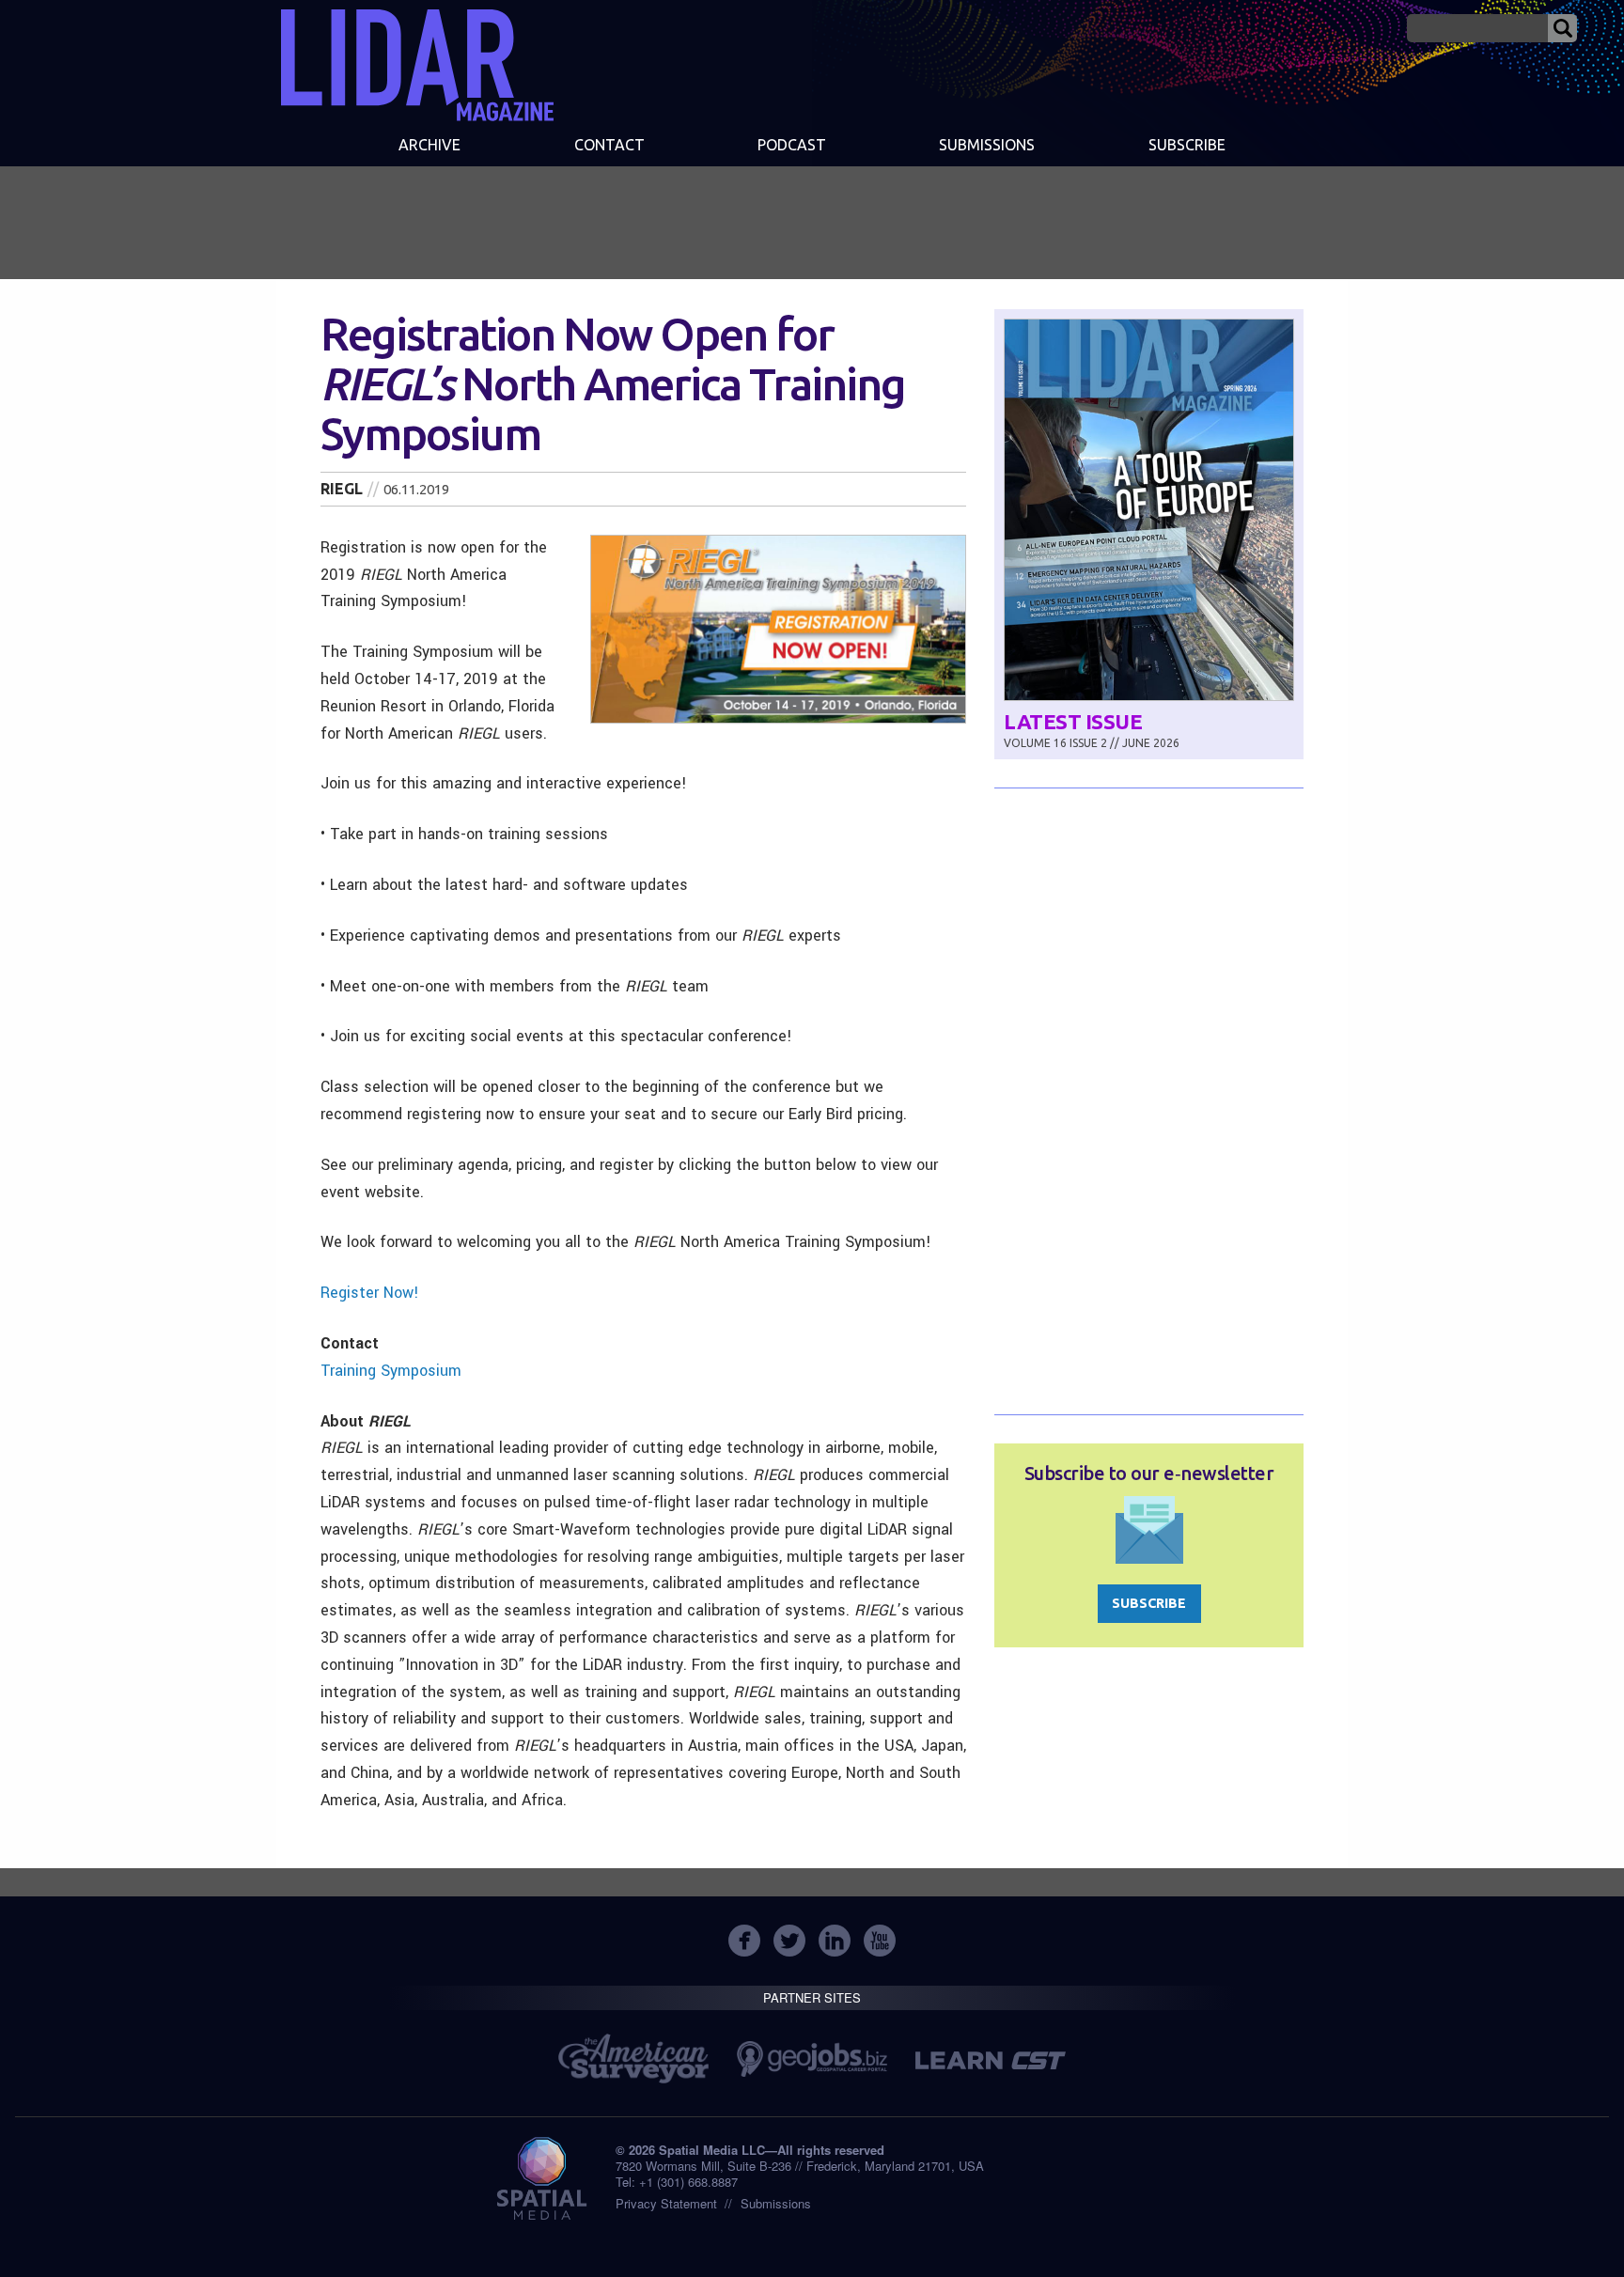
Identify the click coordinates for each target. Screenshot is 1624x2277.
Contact (609, 145)
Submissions (776, 2203)
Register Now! (370, 1293)
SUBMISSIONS (987, 145)
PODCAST (792, 145)
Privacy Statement (666, 2203)
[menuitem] (429, 147)
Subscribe (1187, 145)
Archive (429, 145)
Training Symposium (391, 1371)
